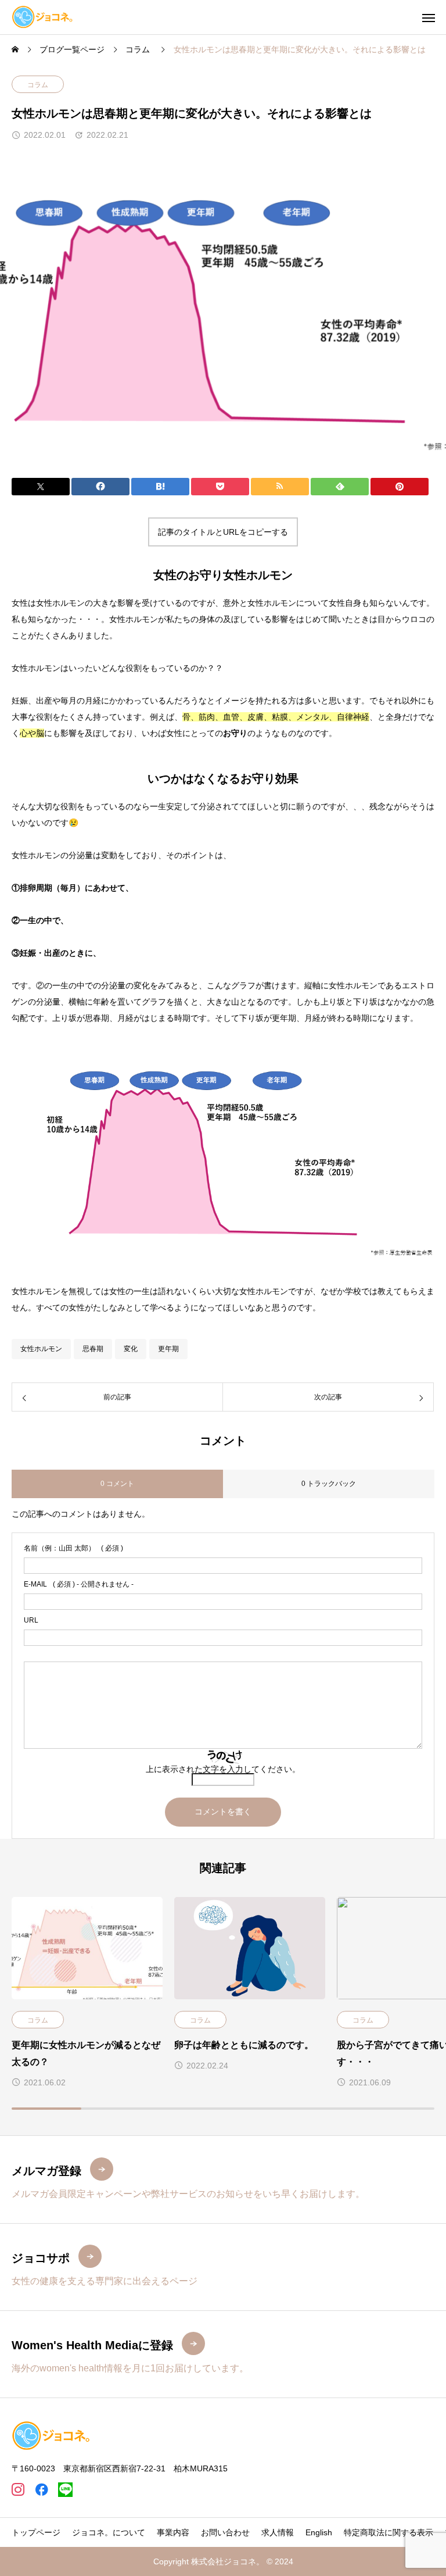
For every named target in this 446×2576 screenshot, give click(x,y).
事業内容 (173, 2532)
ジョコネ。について (109, 2532)
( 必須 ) (73, 1548)
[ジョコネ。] (42, 17)
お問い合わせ (225, 2532)
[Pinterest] (65, 2490)
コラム (38, 85)
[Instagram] (18, 2490)
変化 (131, 1349)
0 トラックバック (329, 1484)
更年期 (168, 1349)
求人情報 (278, 2532)
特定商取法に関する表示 (389, 2532)
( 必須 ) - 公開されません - (79, 1584)
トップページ (36, 2532)
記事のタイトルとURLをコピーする (223, 532)
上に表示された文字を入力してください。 (223, 1769)
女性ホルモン (41, 1349)
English (319, 2532)
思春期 (93, 1349)
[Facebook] (42, 2490)
